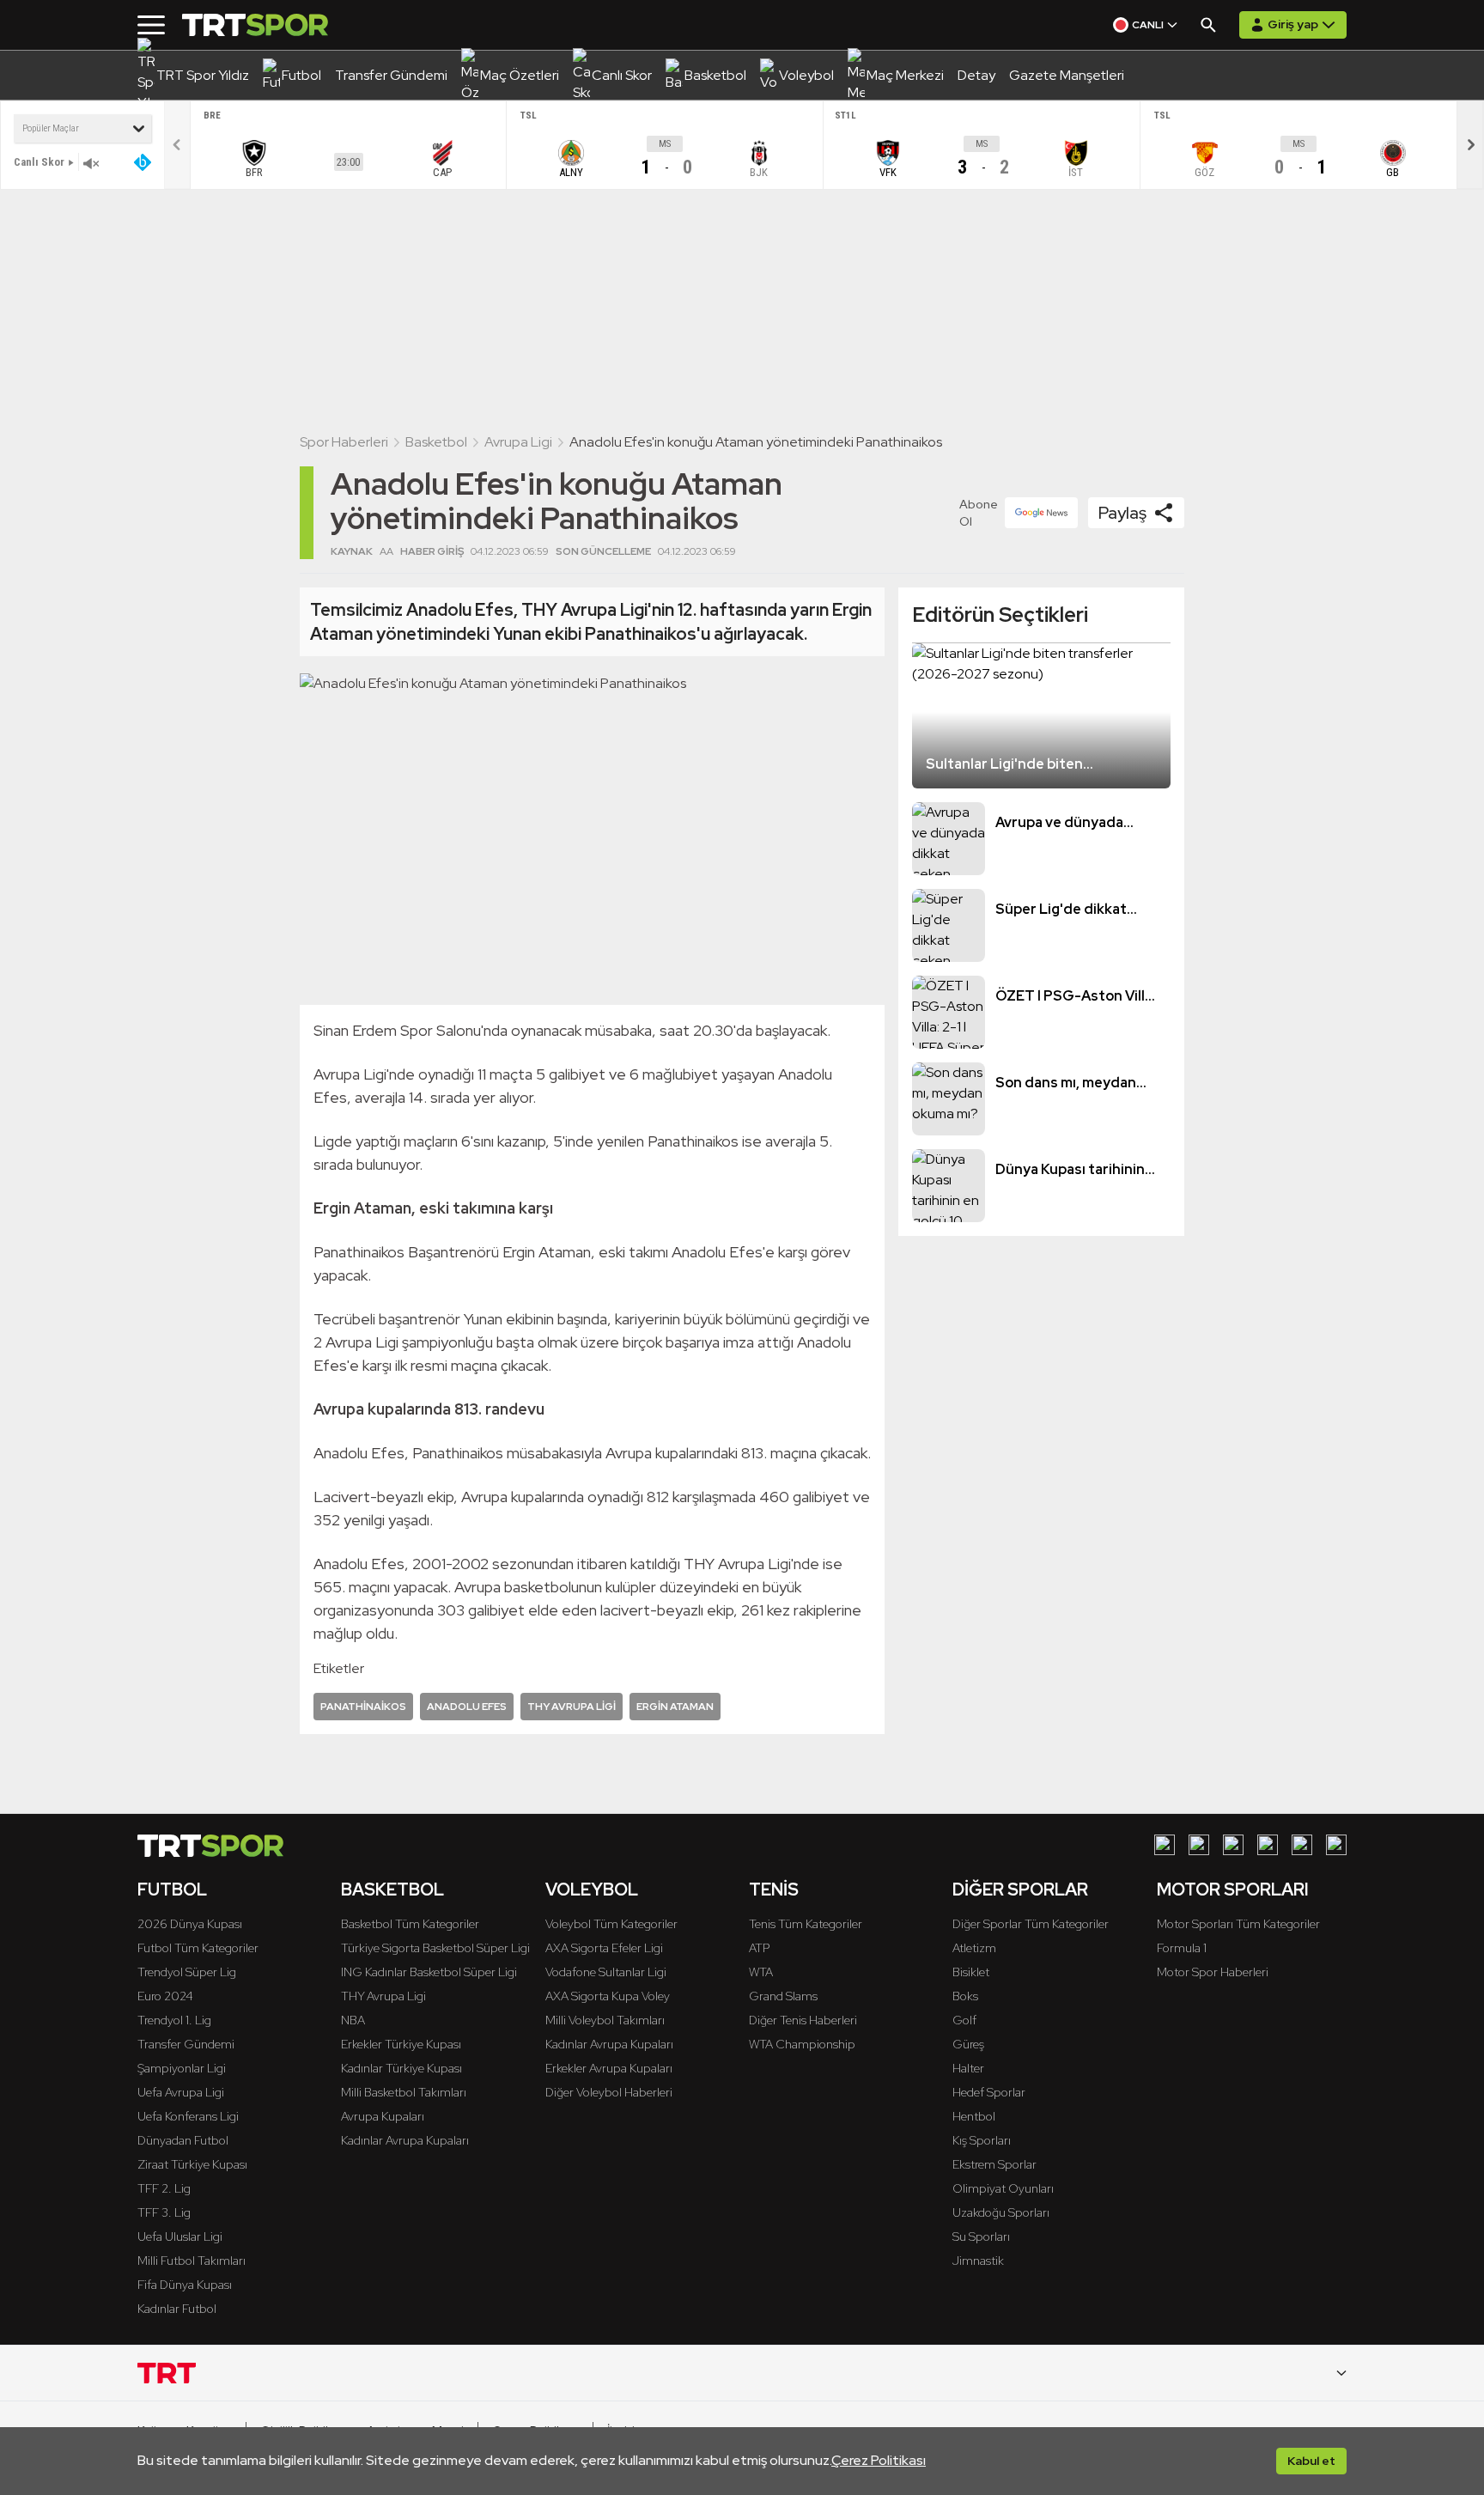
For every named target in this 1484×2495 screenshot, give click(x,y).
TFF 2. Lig (164, 2188)
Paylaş (1122, 513)
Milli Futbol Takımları (192, 2261)
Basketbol (436, 442)
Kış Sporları (982, 2140)
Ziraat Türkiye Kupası (192, 2164)
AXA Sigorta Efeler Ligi (604, 1948)
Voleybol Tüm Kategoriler (611, 1924)
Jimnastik (978, 2261)
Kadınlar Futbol (177, 2309)
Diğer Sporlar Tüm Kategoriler (1031, 1924)
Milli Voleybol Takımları (605, 2020)
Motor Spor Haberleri (1213, 1972)
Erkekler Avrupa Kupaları (609, 2068)
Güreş (968, 2044)
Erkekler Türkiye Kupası (401, 2044)
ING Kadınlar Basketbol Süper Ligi (429, 1972)
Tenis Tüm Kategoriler (806, 1924)
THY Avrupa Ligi (383, 1996)
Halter (968, 2068)
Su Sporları (981, 2236)
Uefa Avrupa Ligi (181, 2092)
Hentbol (974, 2116)
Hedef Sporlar (989, 2092)
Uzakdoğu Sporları (1001, 2212)
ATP (759, 1948)
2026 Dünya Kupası (190, 1924)
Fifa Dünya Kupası (185, 2285)
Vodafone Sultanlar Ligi (606, 1972)
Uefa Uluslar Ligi (180, 2236)
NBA (353, 2020)
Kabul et (1311, 2461)
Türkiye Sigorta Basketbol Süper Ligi (435, 1948)
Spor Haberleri (344, 442)
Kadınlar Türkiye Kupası (401, 2068)
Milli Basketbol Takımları (404, 2092)
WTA (761, 1972)
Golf (964, 2020)
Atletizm (974, 1948)
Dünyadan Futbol (183, 2140)
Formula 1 (1182, 1948)
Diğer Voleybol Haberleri (609, 2092)
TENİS (774, 1890)
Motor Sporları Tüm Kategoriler (1238, 1924)
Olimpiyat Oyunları (1003, 2188)
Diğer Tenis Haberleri (803, 2020)
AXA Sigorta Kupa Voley (608, 1996)
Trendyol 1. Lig (174, 2020)
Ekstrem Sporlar (994, 2164)
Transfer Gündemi (186, 2044)
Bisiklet (971, 1972)
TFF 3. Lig (164, 2212)
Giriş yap (1293, 24)
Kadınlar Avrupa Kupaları (405, 2140)
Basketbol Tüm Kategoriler (410, 1924)
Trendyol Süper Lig (187, 1972)
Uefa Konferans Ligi (188, 2116)
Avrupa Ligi (518, 442)
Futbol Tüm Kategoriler (198, 1948)
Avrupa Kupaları (383, 2116)
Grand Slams (783, 1996)
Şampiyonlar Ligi (182, 2068)
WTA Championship (802, 2044)
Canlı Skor (39, 162)
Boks (965, 1996)
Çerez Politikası (879, 2460)
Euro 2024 (165, 1996)
